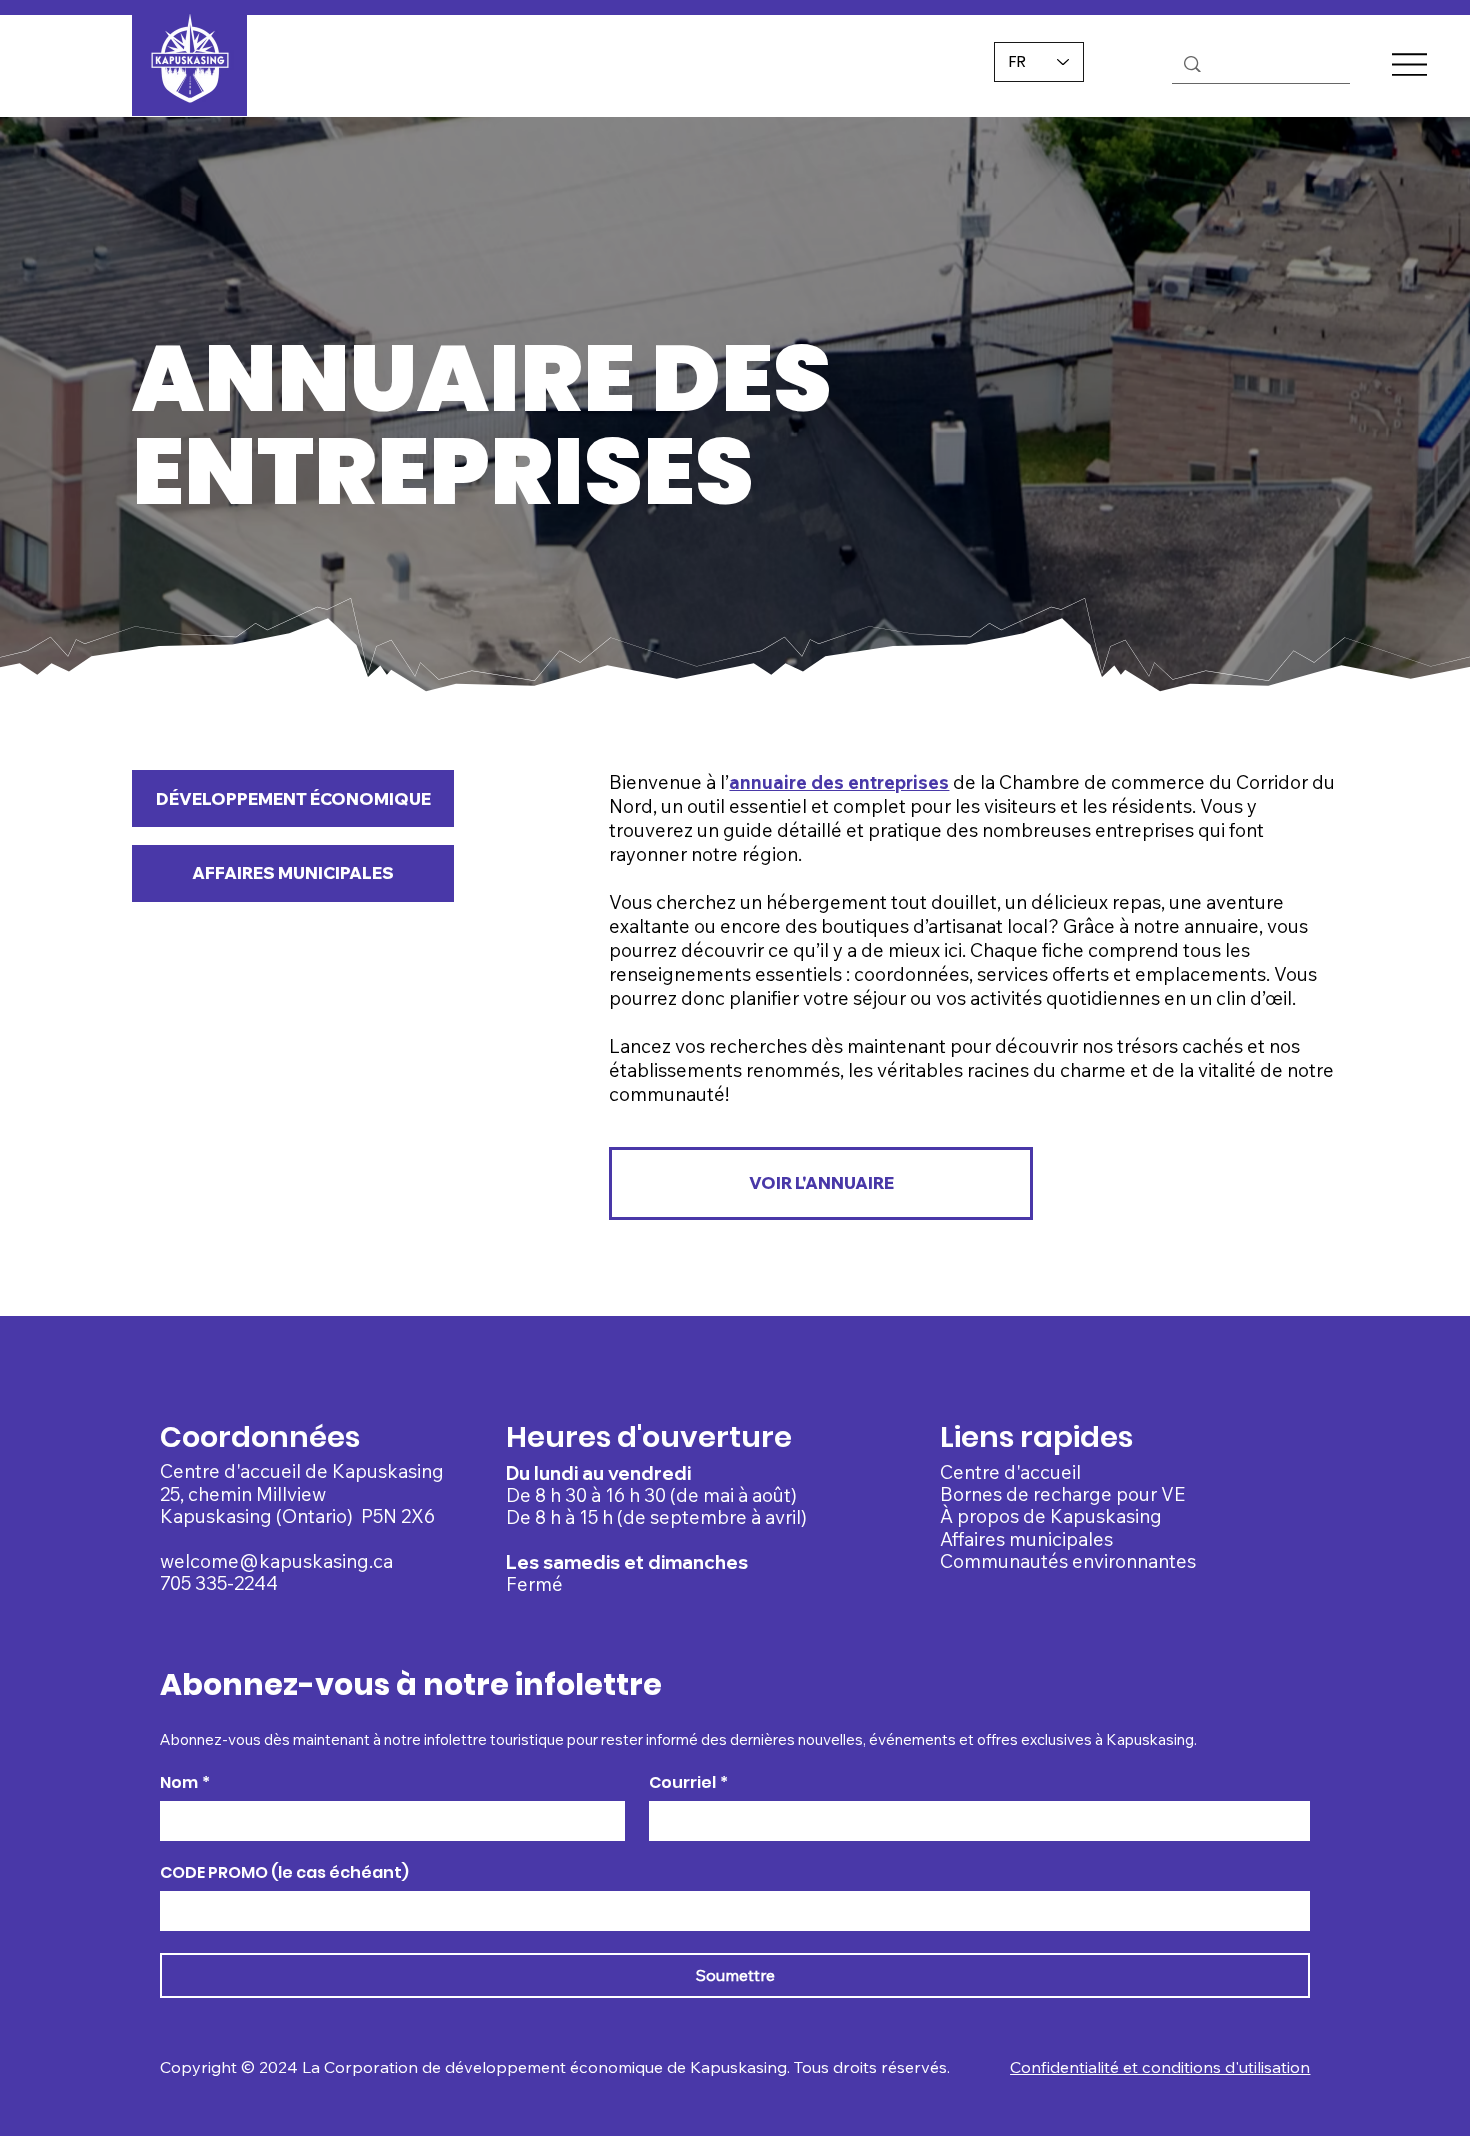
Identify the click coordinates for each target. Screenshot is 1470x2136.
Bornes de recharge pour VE (1062, 1494)
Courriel (688, 1783)
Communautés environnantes (1068, 1561)
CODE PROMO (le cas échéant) (284, 1873)
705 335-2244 (219, 1583)
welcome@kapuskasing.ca (276, 1561)
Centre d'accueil (1010, 1472)
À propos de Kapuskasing (1051, 1516)
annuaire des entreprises (839, 782)
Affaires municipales (1026, 1539)
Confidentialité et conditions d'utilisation (1160, 2067)
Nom (185, 1783)
